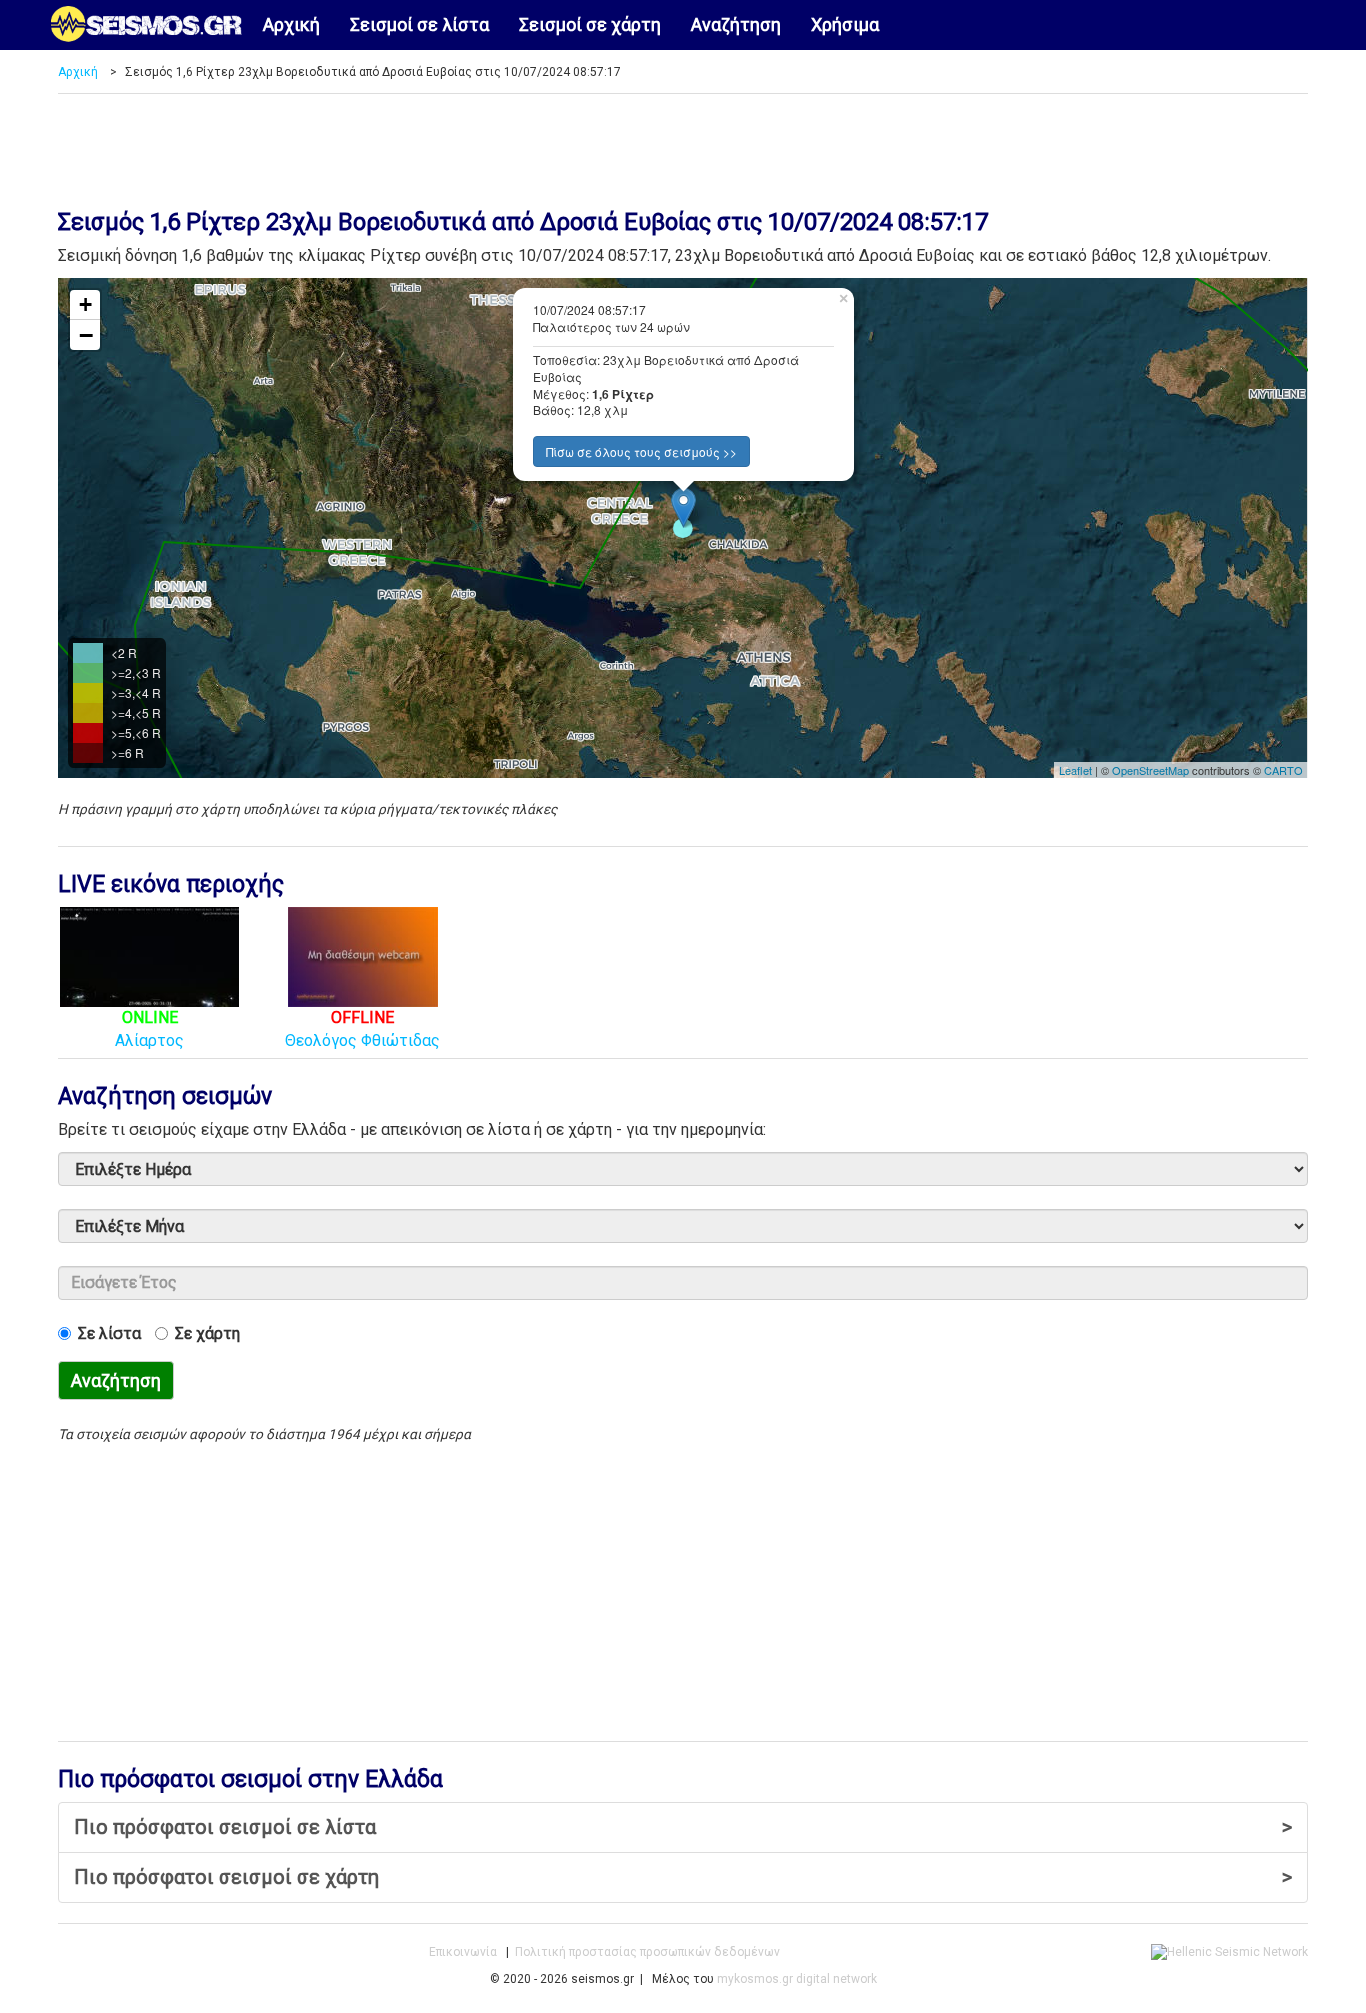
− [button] (86, 335)
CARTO (1283, 770)
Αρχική (291, 24)
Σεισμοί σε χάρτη (590, 24)
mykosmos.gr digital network (797, 1979)
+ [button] (85, 304)
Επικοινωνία (463, 1952)
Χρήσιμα (845, 24)
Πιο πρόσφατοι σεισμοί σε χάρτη (683, 1877)
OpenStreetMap (1150, 770)
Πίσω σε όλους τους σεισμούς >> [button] (641, 451)
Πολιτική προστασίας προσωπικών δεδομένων (647, 1952)
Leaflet (1075, 770)
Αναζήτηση (736, 24)
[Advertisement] (683, 144)
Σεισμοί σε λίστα (419, 24)
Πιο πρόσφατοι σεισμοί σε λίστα (683, 1827)
